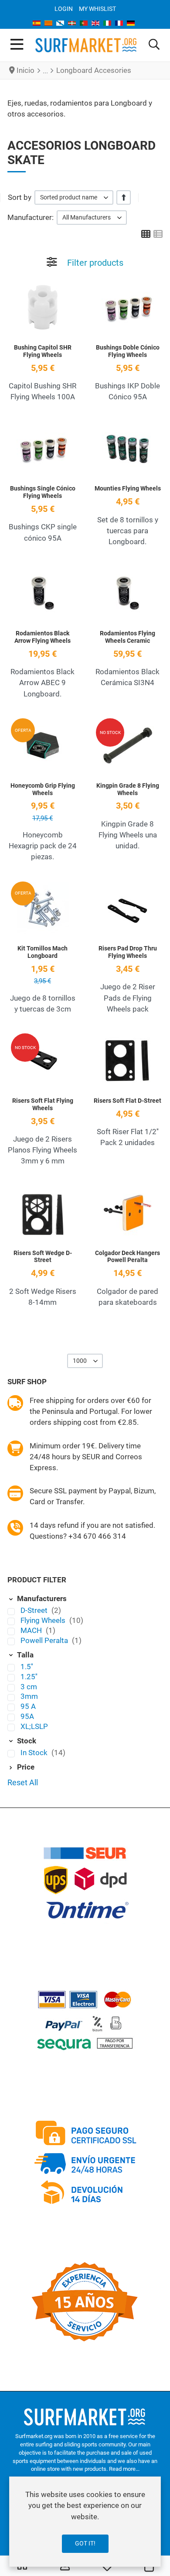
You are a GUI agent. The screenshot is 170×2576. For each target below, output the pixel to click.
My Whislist (97, 9)
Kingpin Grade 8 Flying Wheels (128, 789)
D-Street (35, 1610)
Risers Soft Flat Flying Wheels (43, 1104)
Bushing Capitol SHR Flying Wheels (43, 351)
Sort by (20, 197)
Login (64, 9)
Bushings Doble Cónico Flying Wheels (128, 351)
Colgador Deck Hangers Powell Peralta (127, 1257)
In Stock (35, 1753)
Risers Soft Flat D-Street (127, 1101)
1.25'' (29, 1677)
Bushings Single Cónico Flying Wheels (43, 492)
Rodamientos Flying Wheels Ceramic (127, 637)
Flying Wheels (44, 1620)
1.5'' (27, 1667)
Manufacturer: (31, 217)
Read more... (124, 2469)
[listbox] (74, 197)
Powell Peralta (45, 1640)
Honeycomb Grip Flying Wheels (43, 789)
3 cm (29, 1687)
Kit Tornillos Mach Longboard (42, 952)
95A (27, 1716)
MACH (32, 1630)
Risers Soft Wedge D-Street (43, 1257)
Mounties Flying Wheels (128, 488)
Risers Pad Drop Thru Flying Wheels (128, 952)
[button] (154, 45)
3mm (29, 1696)
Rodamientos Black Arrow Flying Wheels (42, 637)
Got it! (85, 2543)
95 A (28, 1706)
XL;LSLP (34, 1726)
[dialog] (85, 2522)
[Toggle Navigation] (17, 45)
